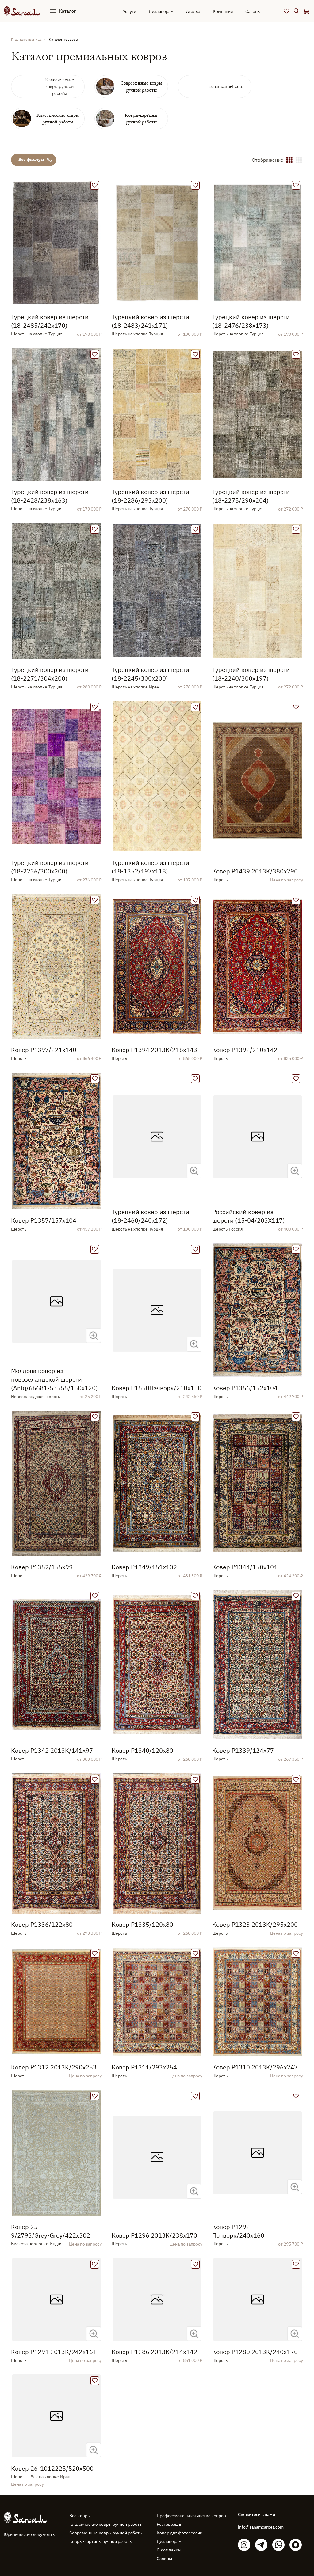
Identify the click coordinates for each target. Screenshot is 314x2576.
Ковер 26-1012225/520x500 (52, 2468)
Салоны (253, 11)
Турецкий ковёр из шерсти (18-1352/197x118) (150, 867)
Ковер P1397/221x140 (44, 1050)
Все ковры (80, 2516)
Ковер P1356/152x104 (245, 1388)
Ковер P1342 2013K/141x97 (52, 1750)
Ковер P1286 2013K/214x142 (154, 2352)
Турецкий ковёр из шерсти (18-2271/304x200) (50, 674)
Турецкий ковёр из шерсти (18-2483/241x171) (150, 321)
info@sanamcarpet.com (261, 2527)
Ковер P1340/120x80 (142, 1750)
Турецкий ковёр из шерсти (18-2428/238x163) (50, 496)
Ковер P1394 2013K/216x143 (154, 1050)
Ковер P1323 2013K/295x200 (255, 1924)
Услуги (130, 11)
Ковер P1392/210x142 (245, 1050)
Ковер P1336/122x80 (42, 1924)
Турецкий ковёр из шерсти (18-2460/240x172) (150, 1216)
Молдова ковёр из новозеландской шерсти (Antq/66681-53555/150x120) (54, 1379)
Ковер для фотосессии (180, 2533)
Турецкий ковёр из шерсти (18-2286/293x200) (150, 496)
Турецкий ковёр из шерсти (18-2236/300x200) (50, 867)
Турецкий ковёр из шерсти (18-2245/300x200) (150, 674)
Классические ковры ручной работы (106, 2524)
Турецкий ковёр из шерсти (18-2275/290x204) (251, 496)
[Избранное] (286, 11)
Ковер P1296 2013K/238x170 (154, 2235)
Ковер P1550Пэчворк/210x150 (157, 1388)
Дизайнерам (161, 11)
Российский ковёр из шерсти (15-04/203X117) (249, 1216)
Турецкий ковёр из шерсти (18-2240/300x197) (251, 674)
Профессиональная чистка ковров (191, 2516)
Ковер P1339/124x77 (243, 1750)
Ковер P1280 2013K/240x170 (255, 2352)
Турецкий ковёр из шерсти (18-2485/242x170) (50, 321)
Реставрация (169, 2524)
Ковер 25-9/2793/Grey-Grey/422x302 (51, 2231)
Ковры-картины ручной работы (101, 2541)
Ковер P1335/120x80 (142, 1924)
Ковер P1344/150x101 (245, 1567)
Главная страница (26, 39)
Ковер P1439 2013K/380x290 (255, 871)
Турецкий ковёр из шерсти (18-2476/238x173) (251, 321)
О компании (169, 2550)
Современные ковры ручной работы (106, 2533)
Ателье (193, 11)
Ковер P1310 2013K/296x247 (255, 2067)
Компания (223, 11)
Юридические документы (30, 2534)
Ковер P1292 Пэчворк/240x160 (238, 2231)
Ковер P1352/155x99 (42, 1567)
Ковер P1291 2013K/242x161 (54, 2352)
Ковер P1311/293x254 (144, 2067)
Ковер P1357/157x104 (44, 1220)
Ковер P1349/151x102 (144, 1567)
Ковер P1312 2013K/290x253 (54, 2067)
